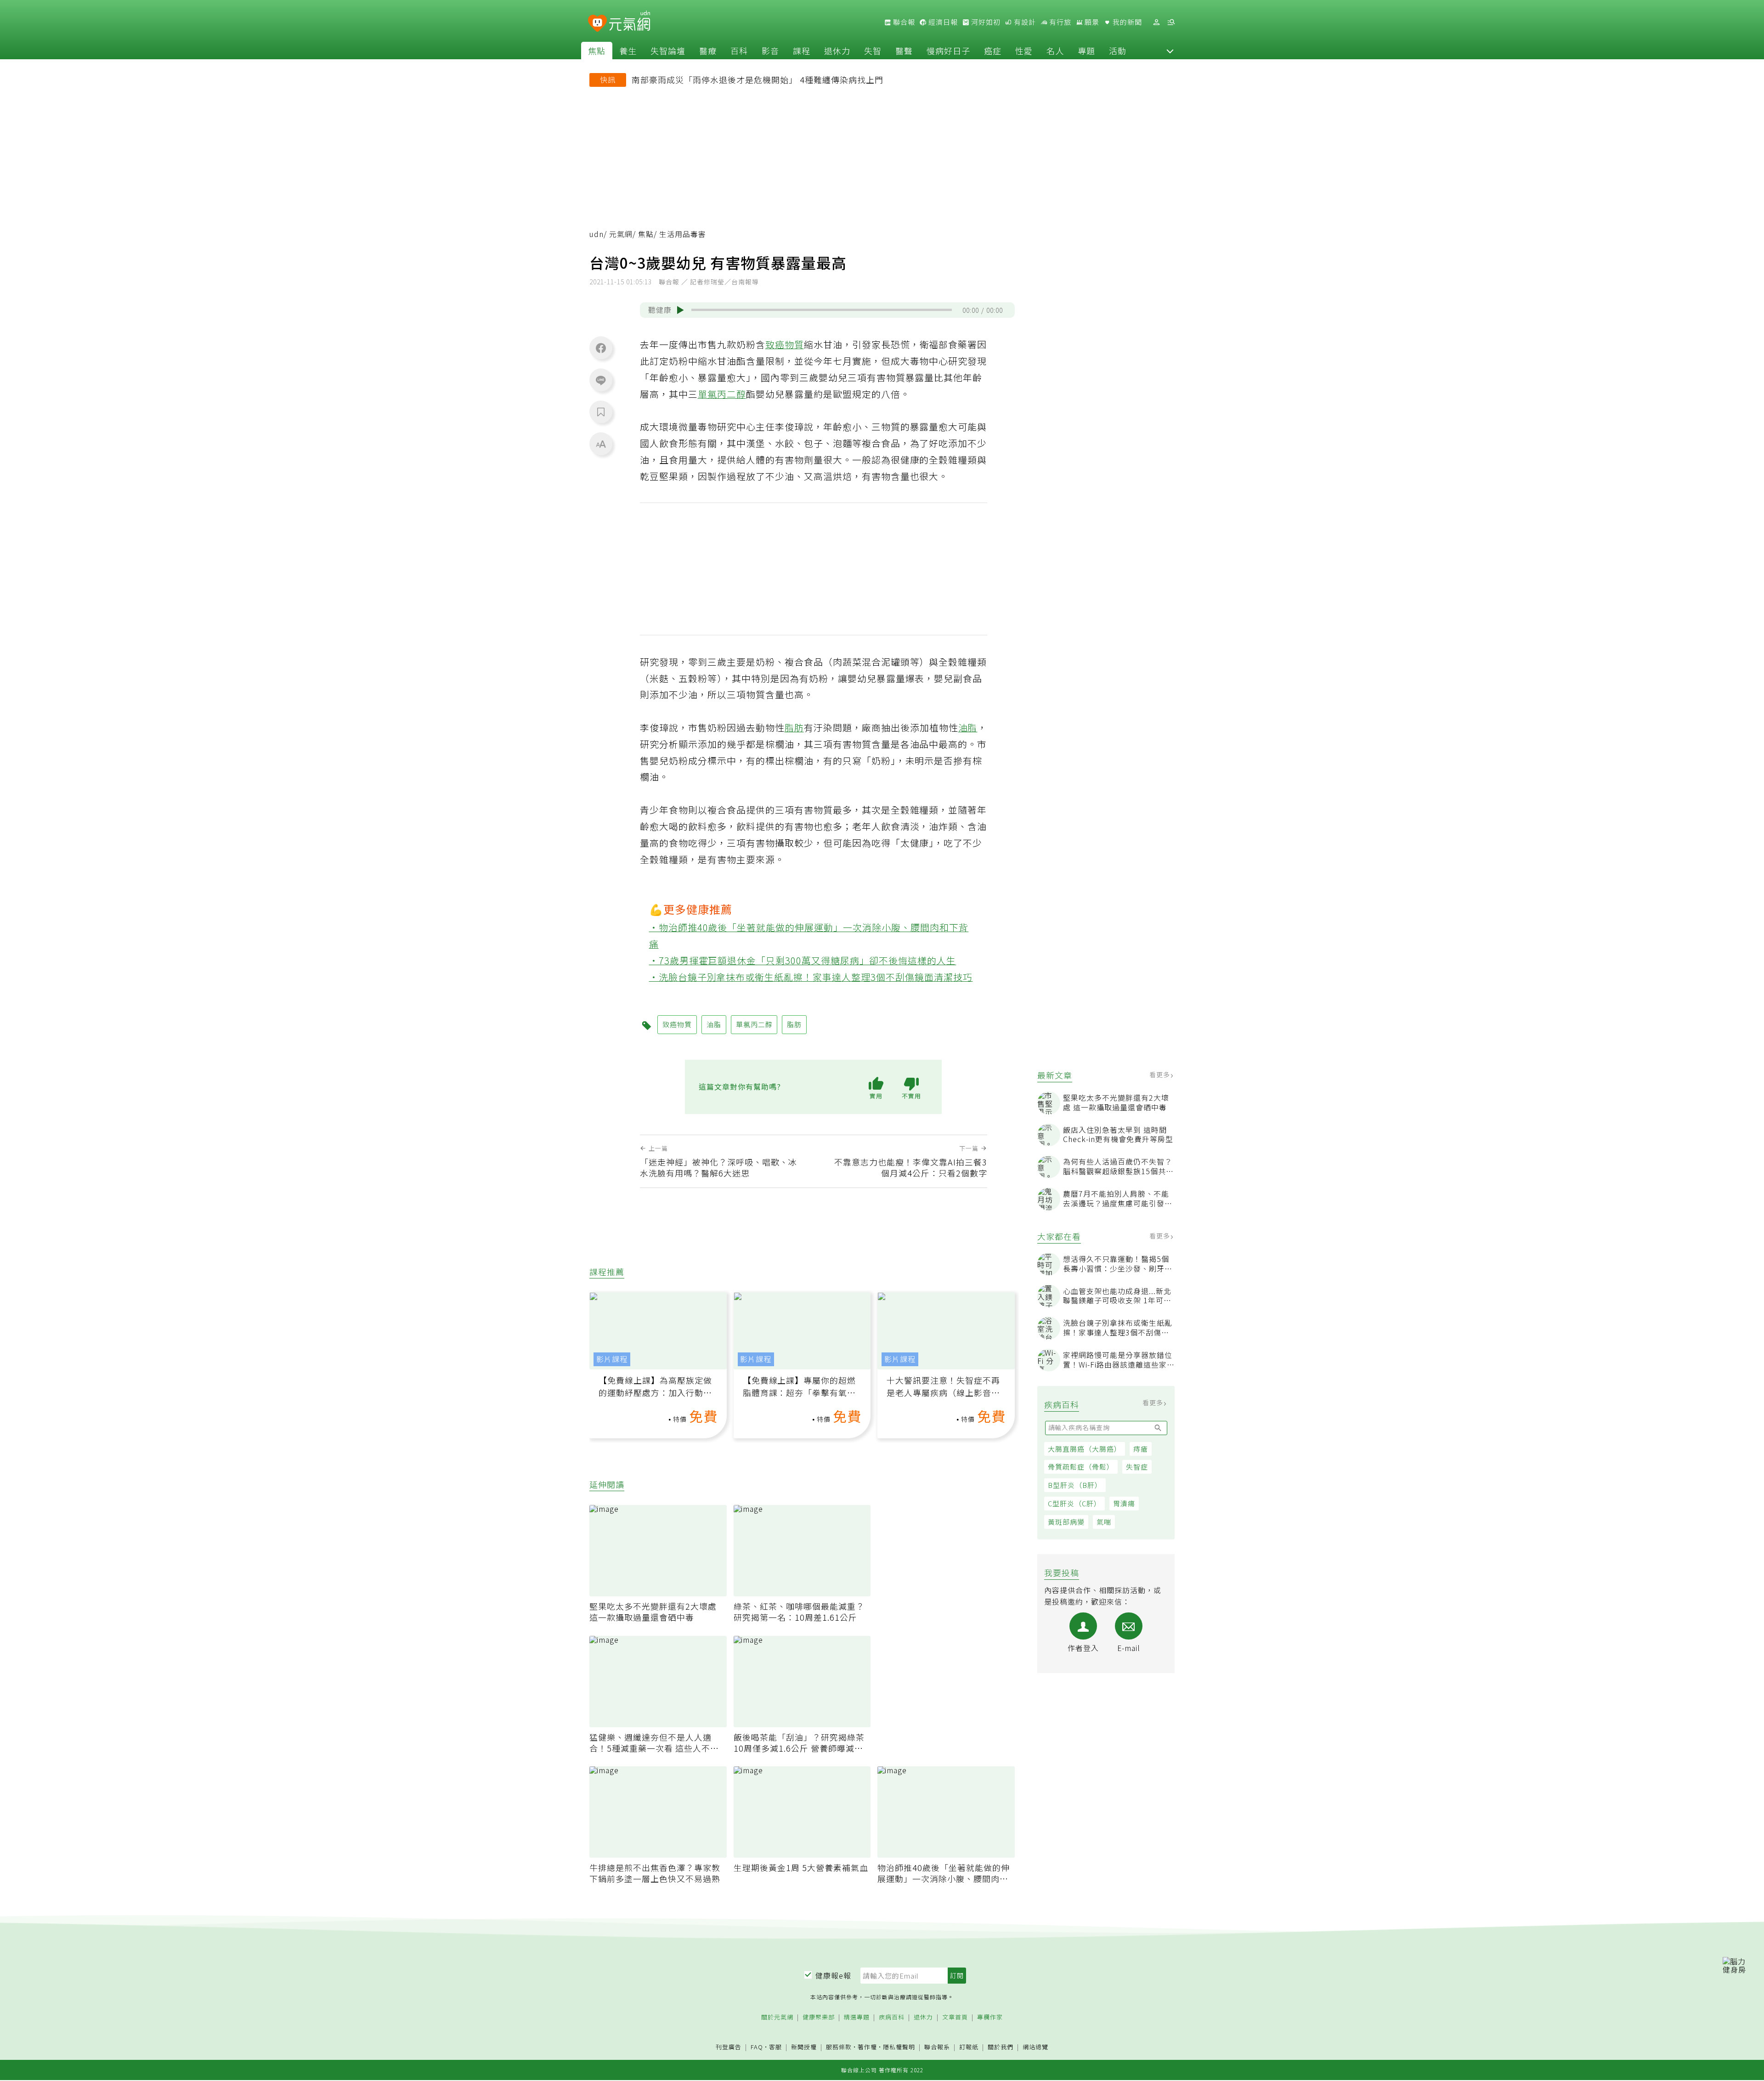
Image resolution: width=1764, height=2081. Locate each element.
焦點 (597, 51)
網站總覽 (1035, 2047)
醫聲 (904, 51)
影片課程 (612, 1359)
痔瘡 (1141, 1449)
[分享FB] (601, 348)
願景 (1091, 22)
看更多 (1161, 1074)
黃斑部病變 (1066, 1522)
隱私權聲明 (899, 2047)
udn (596, 234)
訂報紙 (969, 2047)
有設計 (1024, 22)
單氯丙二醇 (722, 394)
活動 (1118, 51)
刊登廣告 (729, 2047)
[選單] (1171, 22)
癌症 (993, 51)
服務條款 (839, 2047)
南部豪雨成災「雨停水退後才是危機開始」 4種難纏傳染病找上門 (758, 79)
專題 (1086, 51)
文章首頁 (955, 2017)
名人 (1055, 51)
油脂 (968, 727)
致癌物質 (785, 344)
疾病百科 (892, 2017)
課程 (802, 51)
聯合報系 (937, 2047)
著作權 (867, 2047)
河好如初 (985, 22)
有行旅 (1059, 22)
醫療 (708, 51)
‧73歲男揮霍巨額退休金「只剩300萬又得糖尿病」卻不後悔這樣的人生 (803, 960)
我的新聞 (1126, 22)
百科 (739, 51)
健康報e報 (833, 1975)
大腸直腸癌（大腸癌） (1085, 1449)
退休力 (837, 51)
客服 (775, 2047)
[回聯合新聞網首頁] (597, 24)
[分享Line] (601, 380)
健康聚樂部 (819, 2017)
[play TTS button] (680, 310)
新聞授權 (804, 2047)
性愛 (1024, 51)
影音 (770, 51)
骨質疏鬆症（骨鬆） (1081, 1467)
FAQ (757, 2047)
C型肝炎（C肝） (1074, 1503)
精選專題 (857, 2017)
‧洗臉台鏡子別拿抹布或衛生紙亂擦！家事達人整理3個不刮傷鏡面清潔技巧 (811, 977)
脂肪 (794, 727)
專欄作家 (990, 2017)
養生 (628, 51)
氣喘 (1104, 1522)
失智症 (1137, 1467)
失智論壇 (668, 51)
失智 (873, 51)
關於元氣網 (777, 2017)
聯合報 (903, 22)
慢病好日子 (948, 51)
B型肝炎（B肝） (1075, 1485)
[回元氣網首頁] (630, 22)
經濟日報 (942, 22)
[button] (1170, 51)
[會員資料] (1156, 22)
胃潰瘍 (1124, 1503)
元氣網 (621, 234)
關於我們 (1001, 2047)
